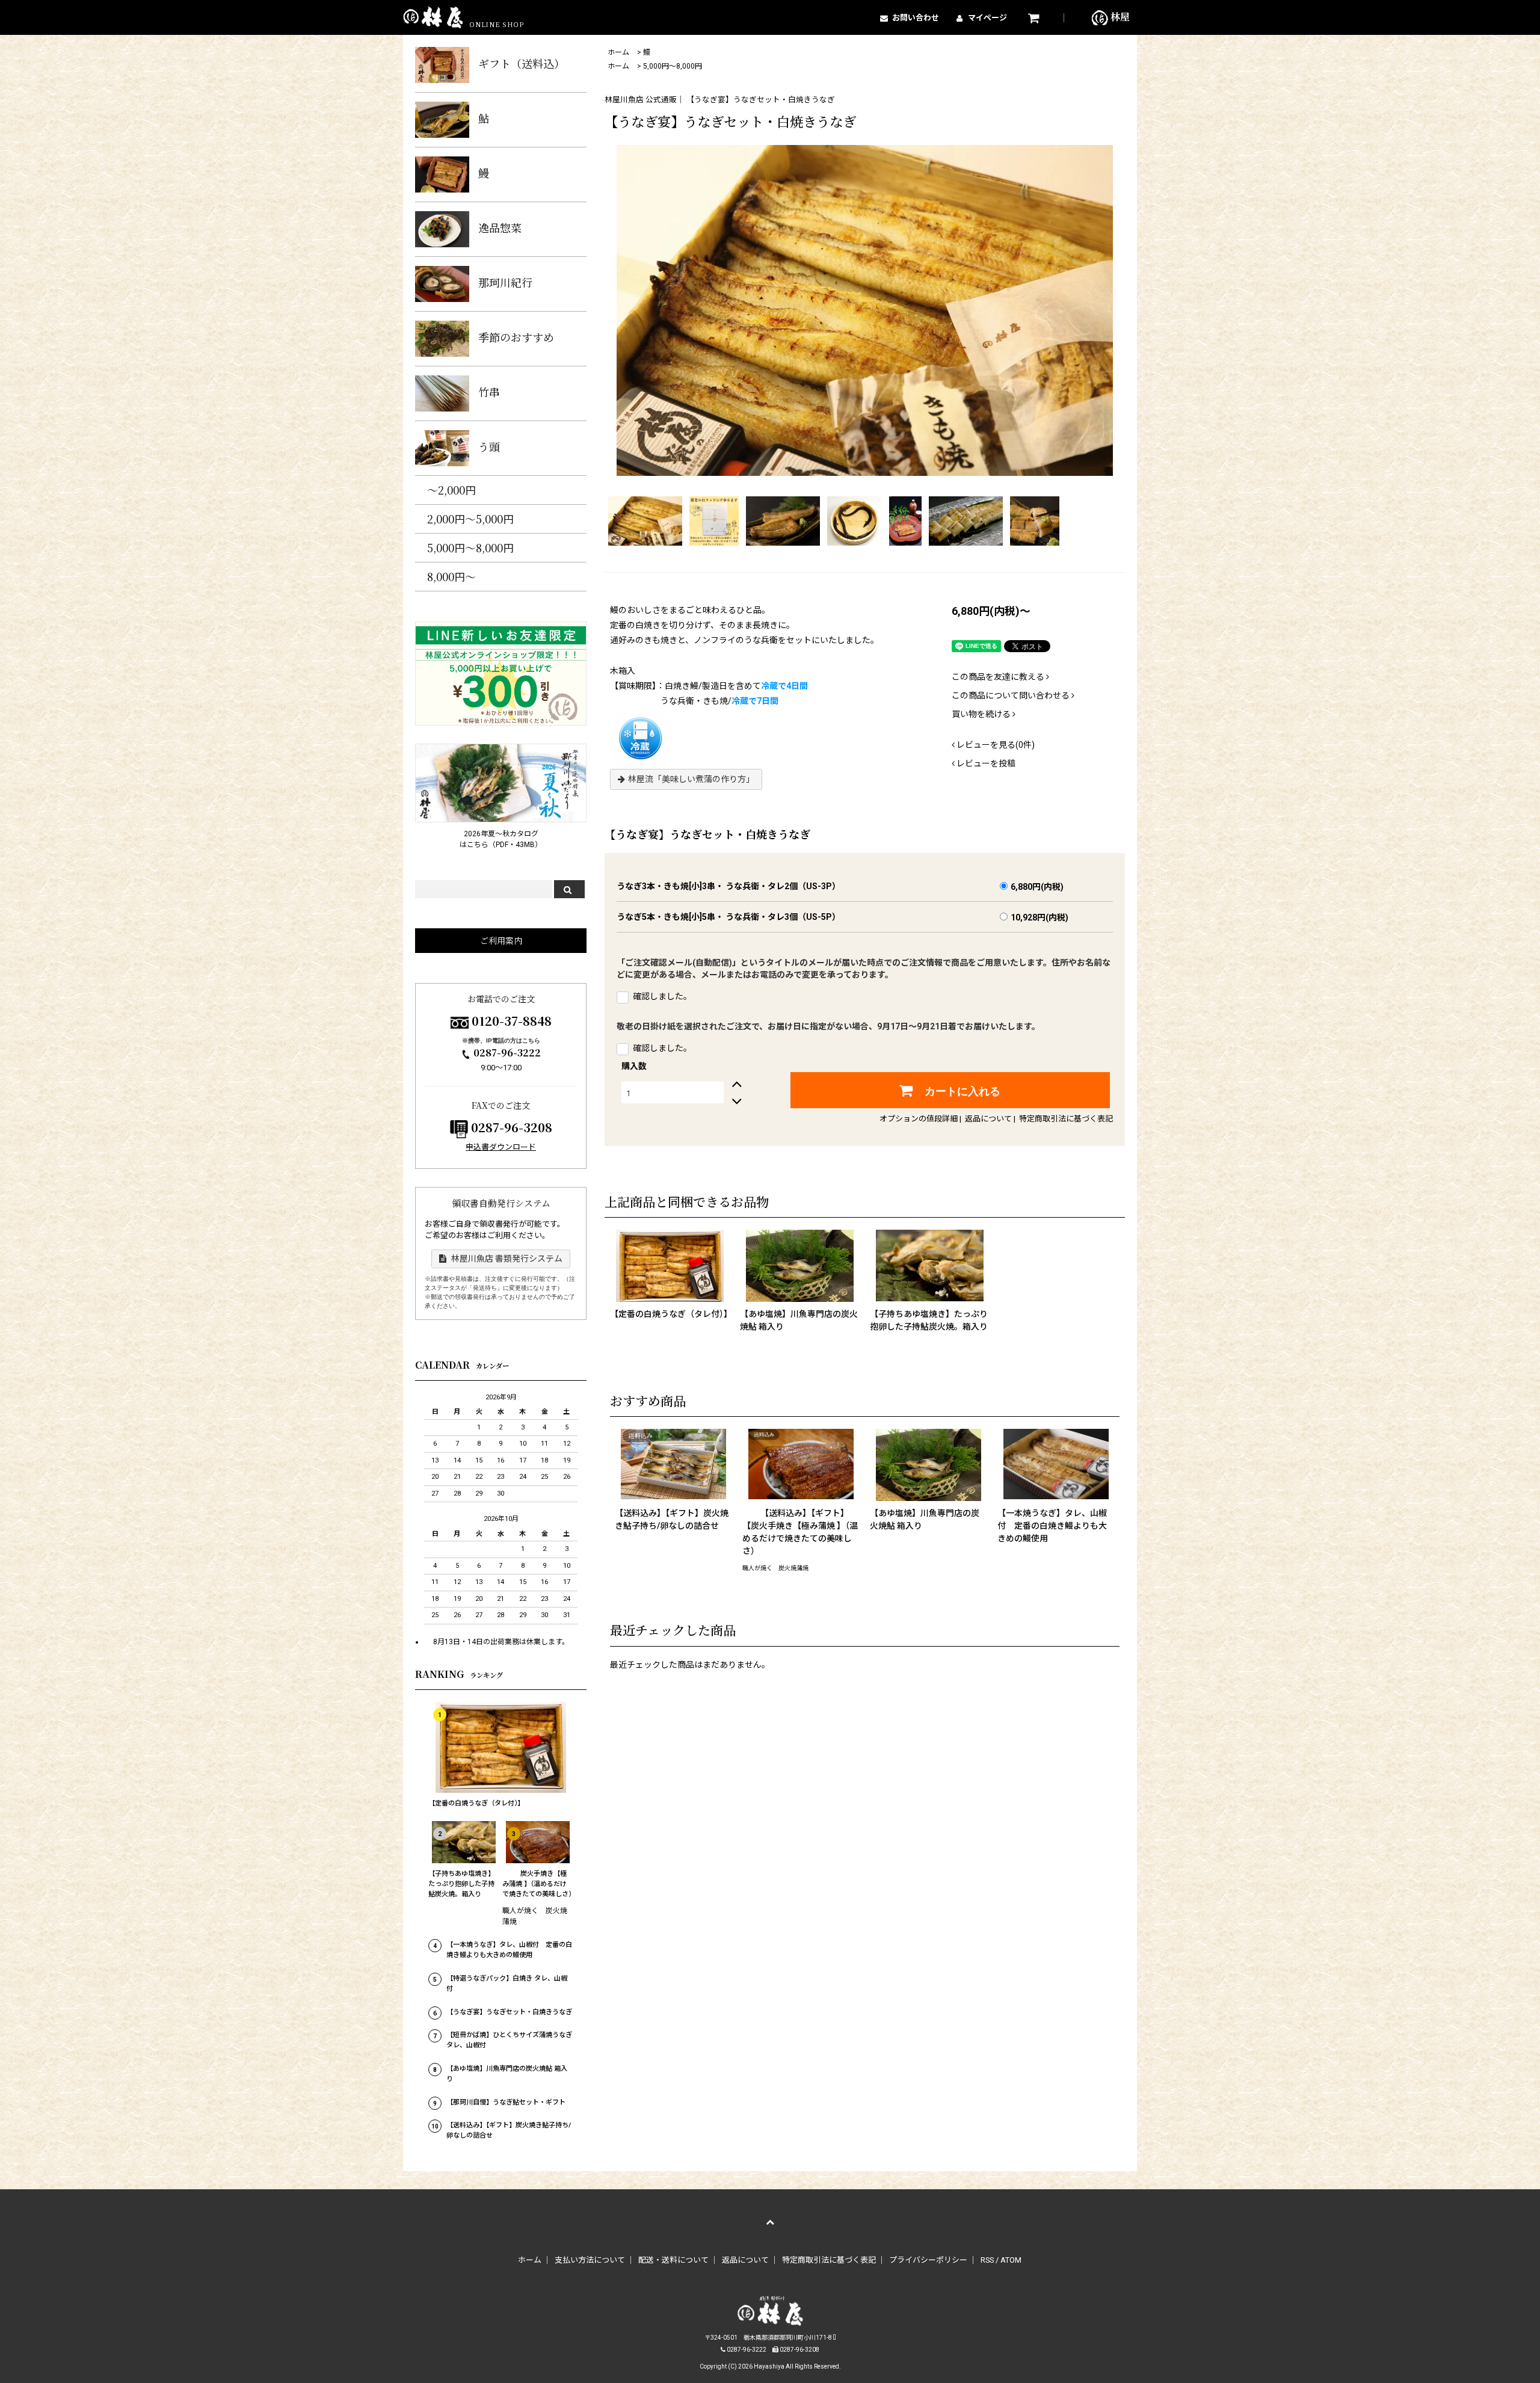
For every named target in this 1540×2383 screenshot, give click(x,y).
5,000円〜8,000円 (673, 66)
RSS (987, 2260)
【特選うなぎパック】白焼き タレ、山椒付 (507, 1984)
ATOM (1011, 2260)
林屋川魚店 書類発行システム (506, 1259)
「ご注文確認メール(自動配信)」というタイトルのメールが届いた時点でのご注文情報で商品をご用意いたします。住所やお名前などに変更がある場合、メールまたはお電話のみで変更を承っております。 (864, 969)
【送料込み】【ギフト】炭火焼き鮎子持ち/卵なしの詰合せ (672, 1519)
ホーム (618, 52)
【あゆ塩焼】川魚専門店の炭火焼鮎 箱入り (799, 1320)
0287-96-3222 (507, 1053)
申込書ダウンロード (501, 1147)
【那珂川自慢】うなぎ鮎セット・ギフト (506, 2102)
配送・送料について (673, 2260)
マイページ (987, 18)
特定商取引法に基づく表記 (1066, 1119)
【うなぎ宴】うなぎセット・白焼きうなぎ (509, 2012)
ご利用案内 (501, 940)
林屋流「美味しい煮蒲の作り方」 (691, 779)
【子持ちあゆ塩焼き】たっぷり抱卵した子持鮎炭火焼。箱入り (929, 1320)
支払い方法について (590, 2260)
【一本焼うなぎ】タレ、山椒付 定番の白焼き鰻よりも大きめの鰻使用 (1052, 1526)
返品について (988, 1119)
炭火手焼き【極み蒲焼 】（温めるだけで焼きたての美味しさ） (538, 1884)
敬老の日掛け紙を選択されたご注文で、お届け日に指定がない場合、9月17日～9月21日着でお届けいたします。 (828, 1026)
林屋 (1119, 17)
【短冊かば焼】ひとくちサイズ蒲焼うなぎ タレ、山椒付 (509, 2040)
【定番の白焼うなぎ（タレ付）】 (670, 1314)
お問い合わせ (916, 18)
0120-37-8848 (512, 1021)
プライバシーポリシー (928, 2260)
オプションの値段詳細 (919, 1119)
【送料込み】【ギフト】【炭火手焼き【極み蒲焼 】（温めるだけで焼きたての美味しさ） (800, 1532)
